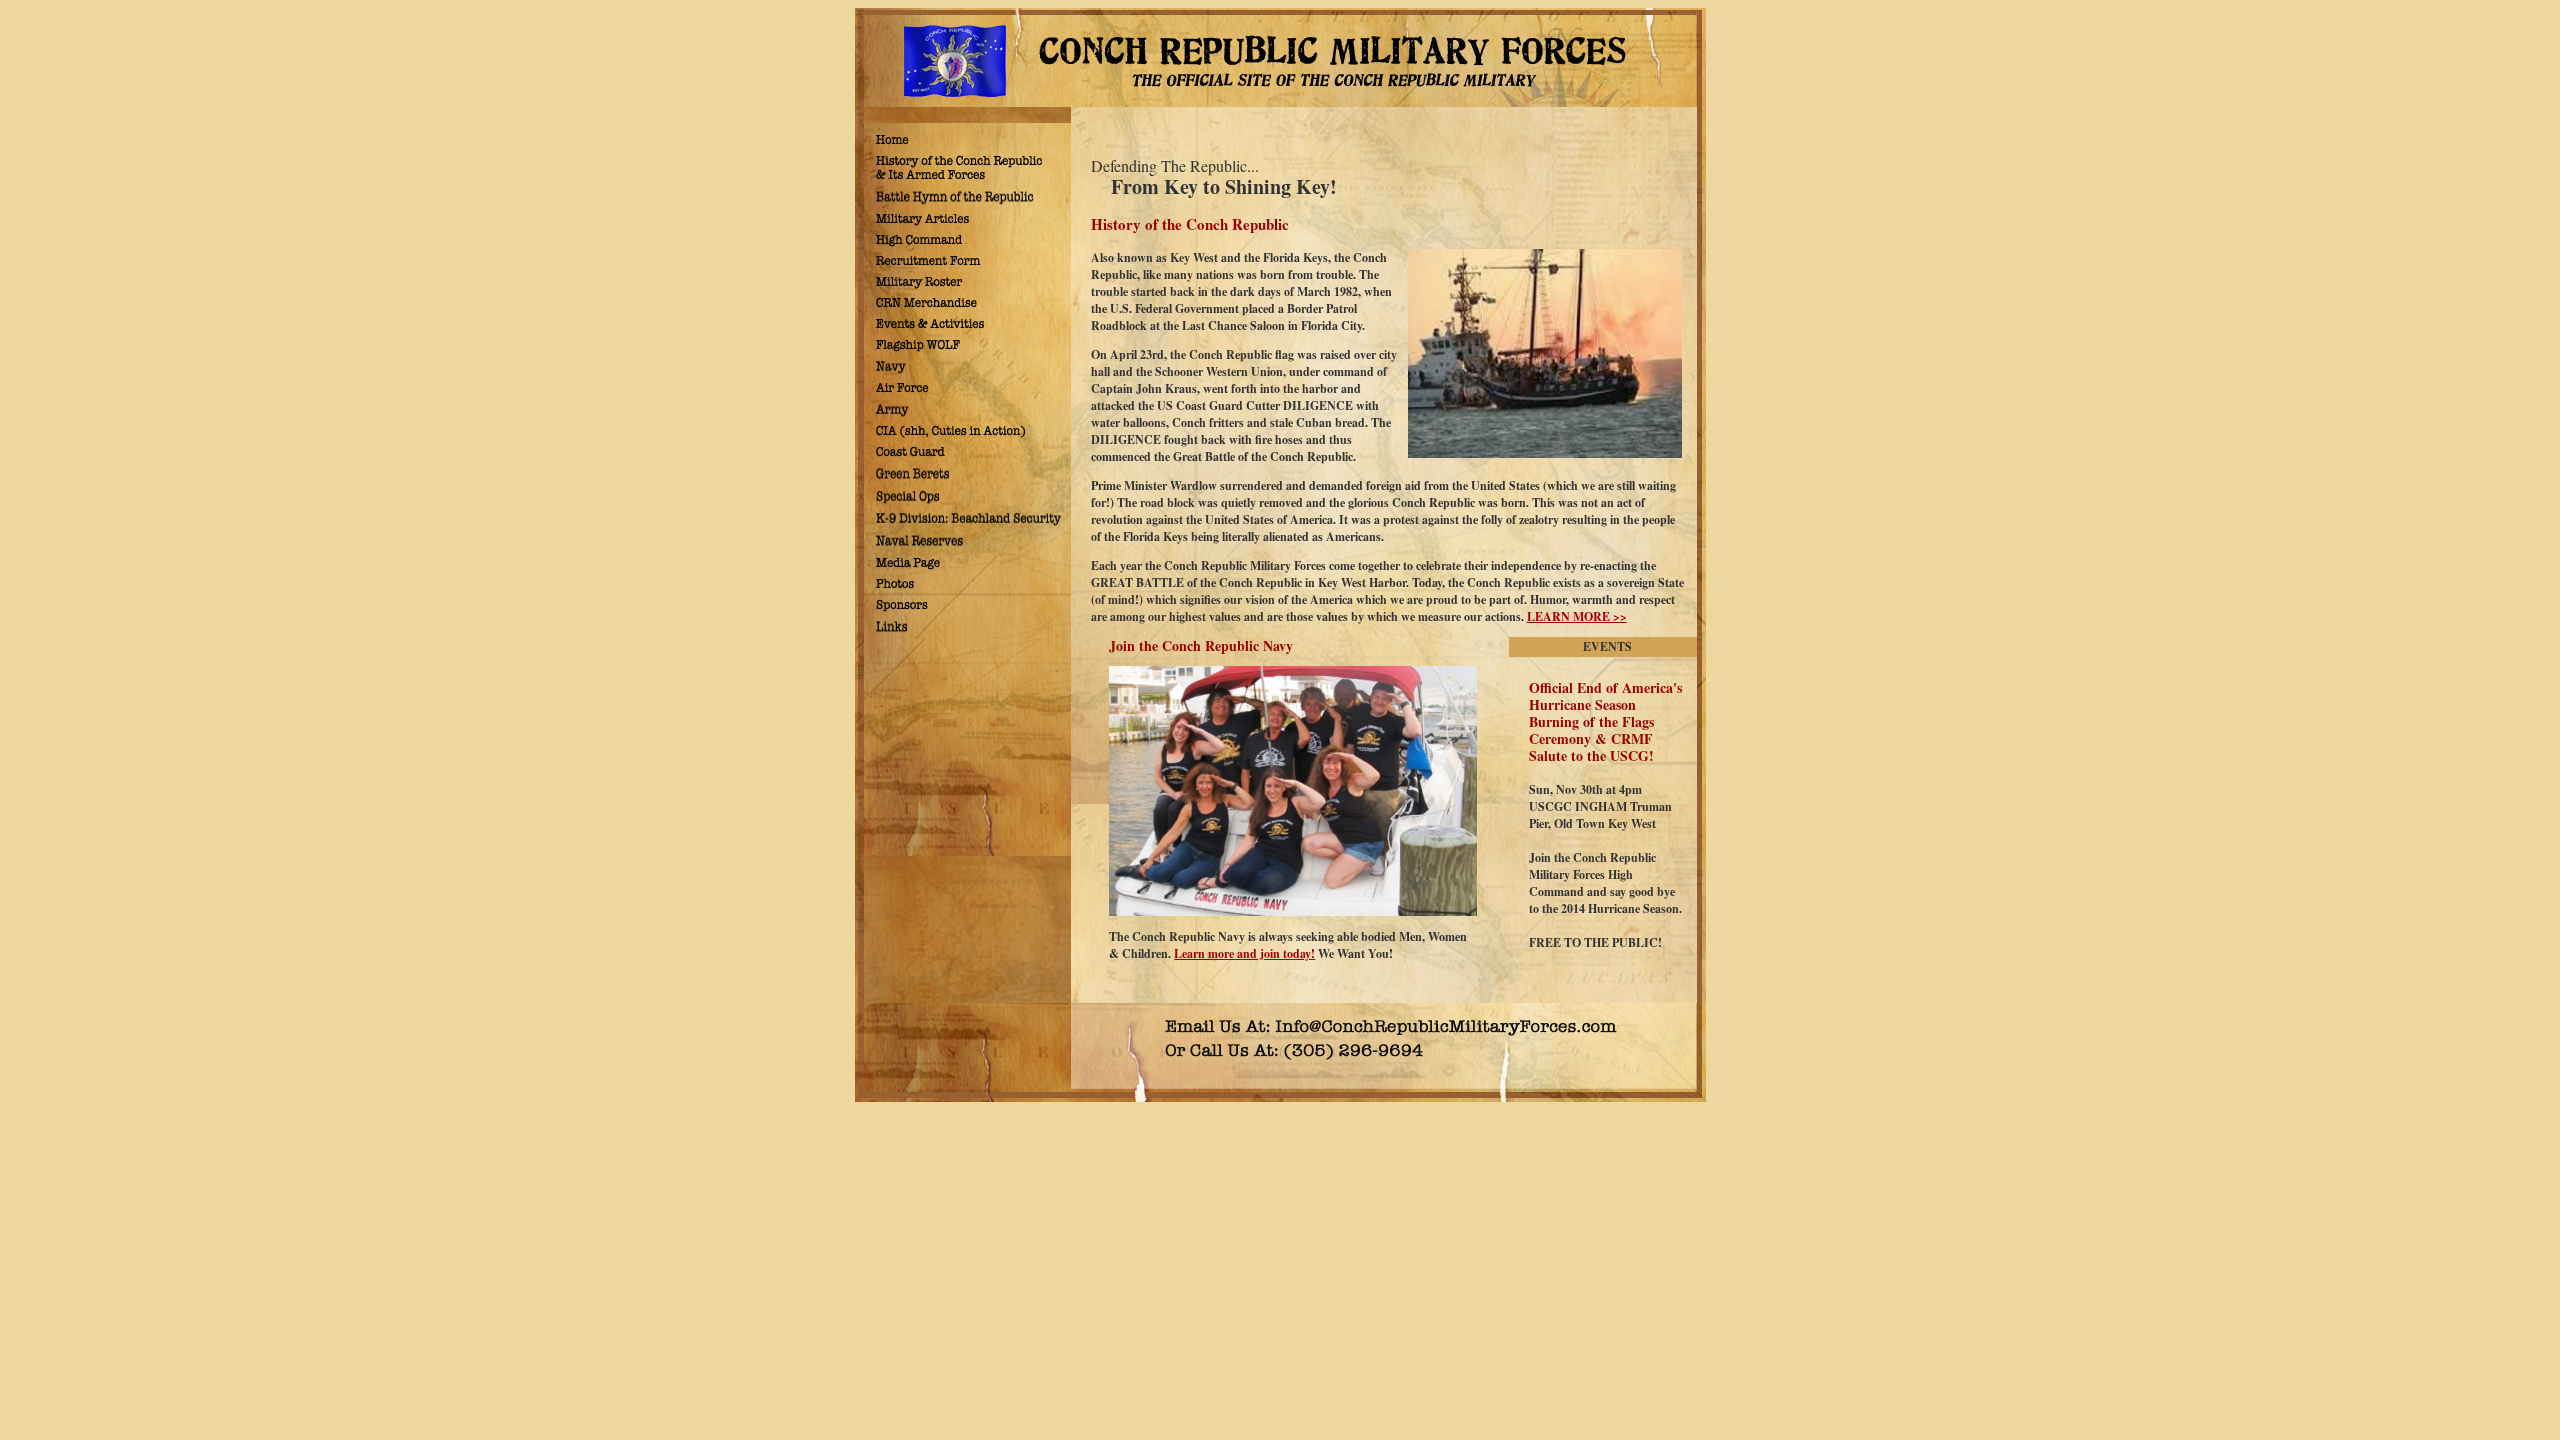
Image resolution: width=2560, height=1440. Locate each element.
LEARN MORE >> (1577, 616)
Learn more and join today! (1244, 953)
